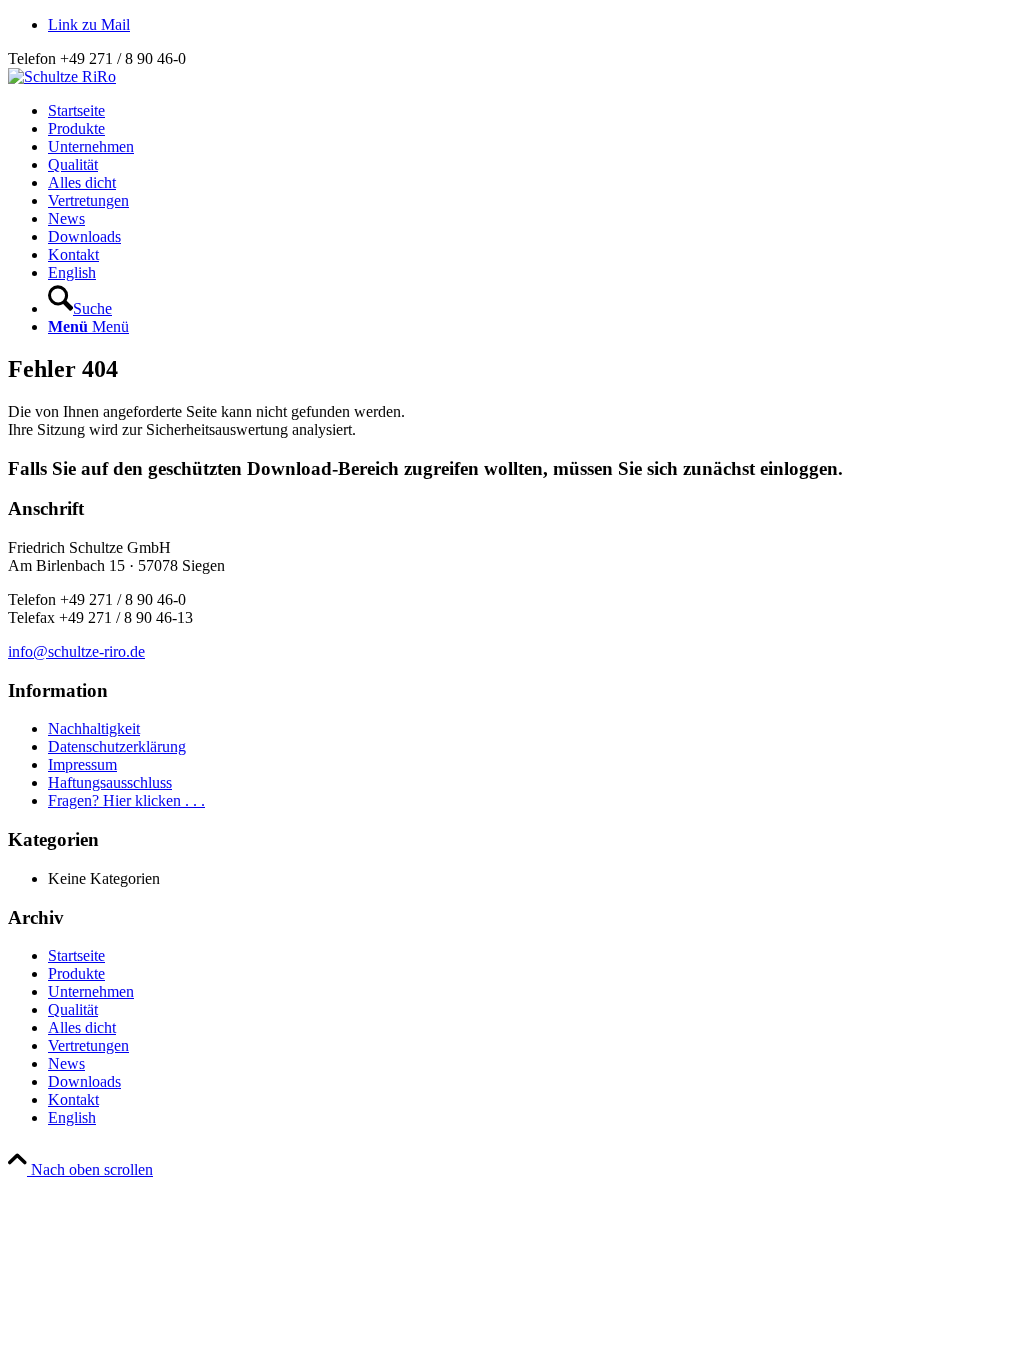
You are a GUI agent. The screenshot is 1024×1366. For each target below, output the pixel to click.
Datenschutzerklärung (117, 746)
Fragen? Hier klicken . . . (126, 800)
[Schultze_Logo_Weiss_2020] (62, 76)
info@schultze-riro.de (76, 651)
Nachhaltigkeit (94, 728)
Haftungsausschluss (110, 782)
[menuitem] (532, 111)
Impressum (82, 764)
